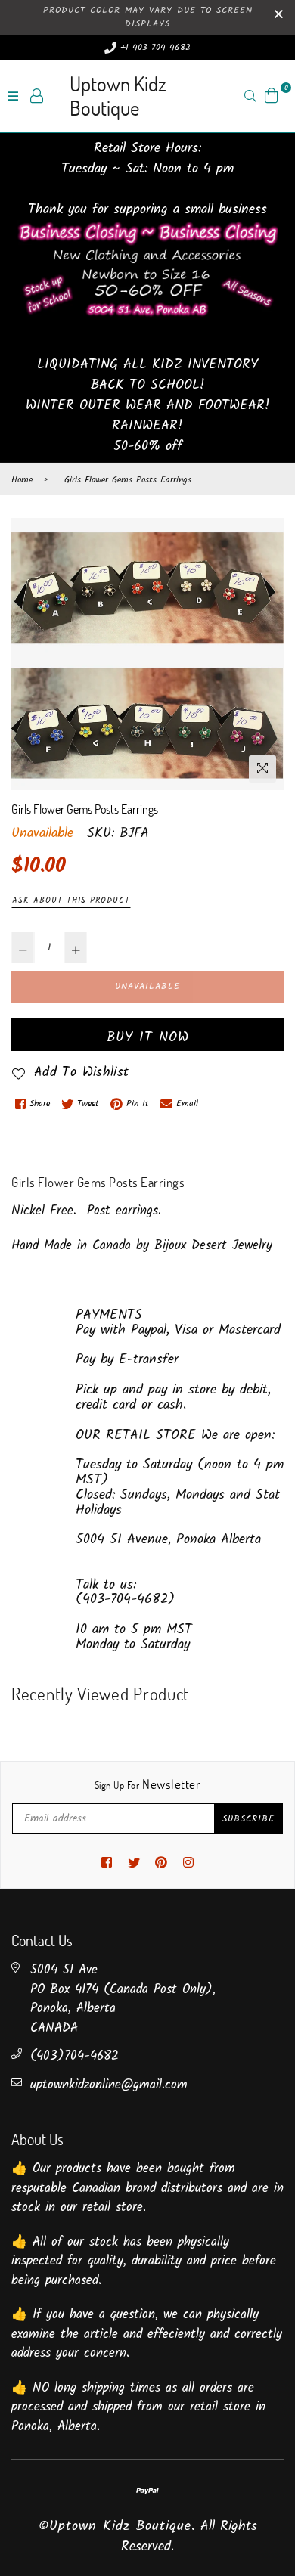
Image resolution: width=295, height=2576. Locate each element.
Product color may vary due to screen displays (148, 17)
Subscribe (248, 1819)
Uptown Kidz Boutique (118, 96)
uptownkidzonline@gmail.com (109, 2085)
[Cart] (272, 96)
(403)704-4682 (75, 2056)
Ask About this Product (71, 901)
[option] (147, 654)
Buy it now (148, 1038)
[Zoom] (262, 769)
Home (22, 480)
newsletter (147, 1784)
